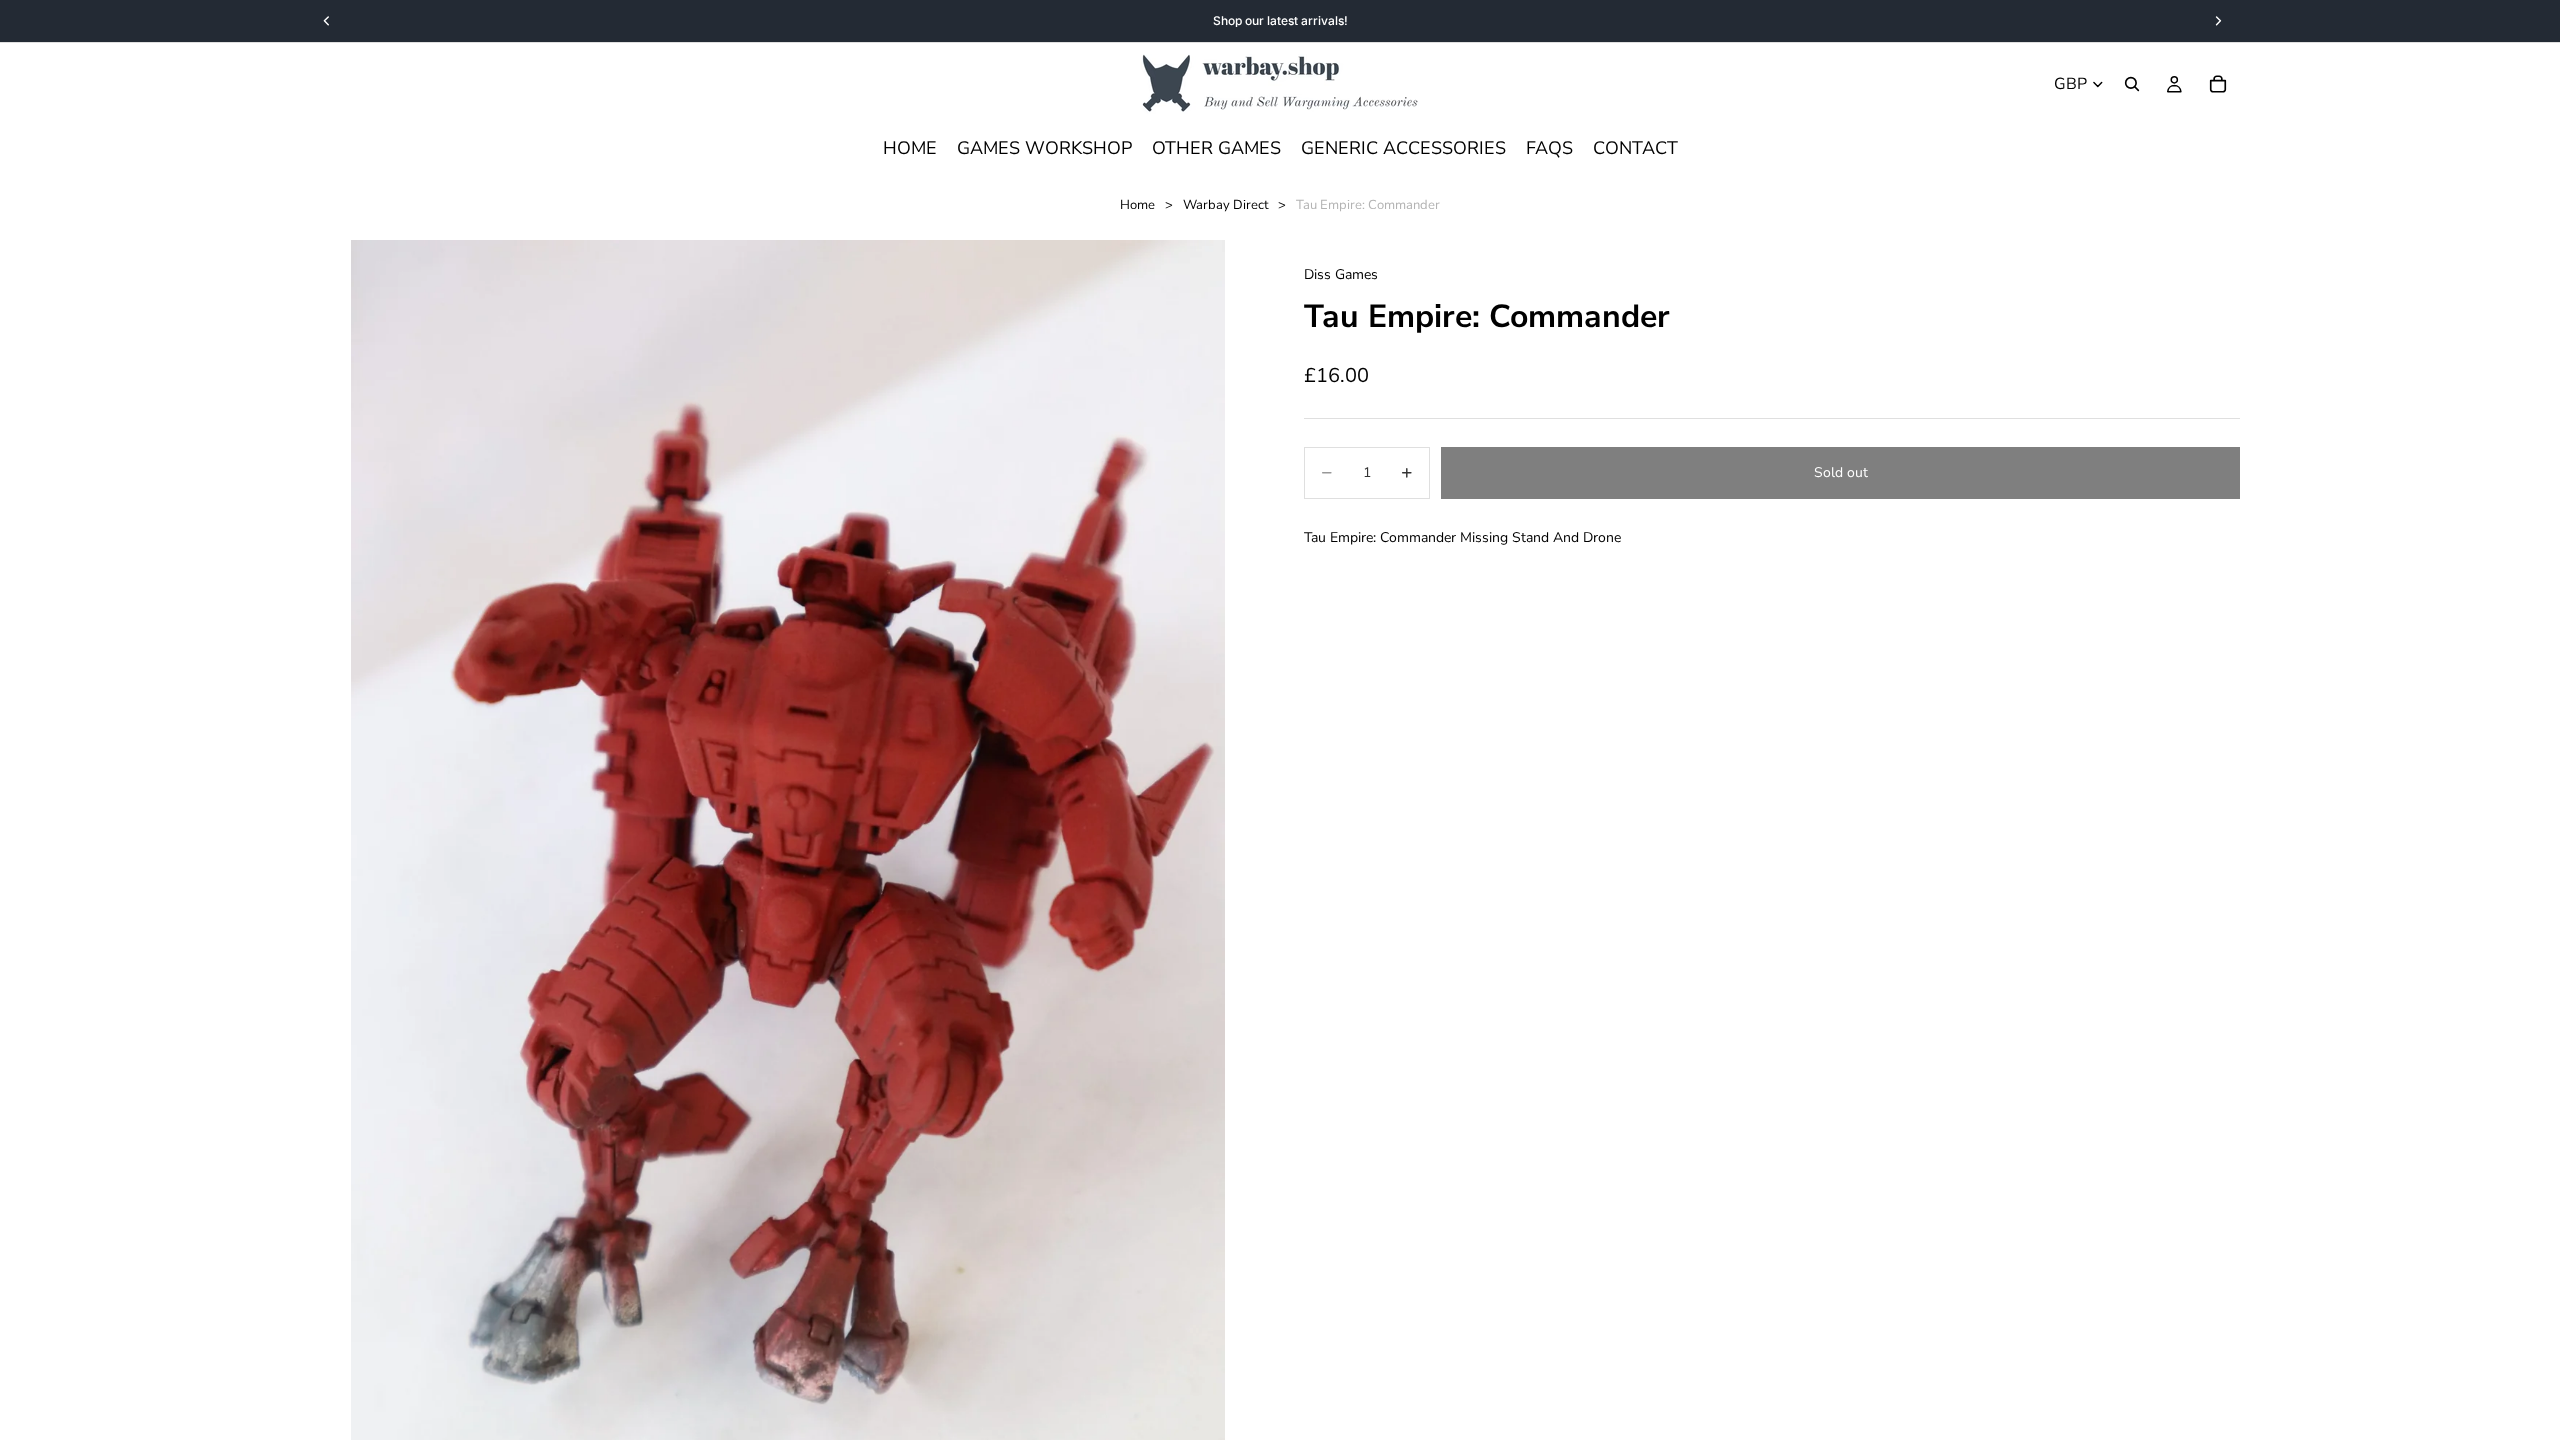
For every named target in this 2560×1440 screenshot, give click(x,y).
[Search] (2132, 84)
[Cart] (2218, 84)
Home (1137, 205)
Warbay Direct (1226, 205)
